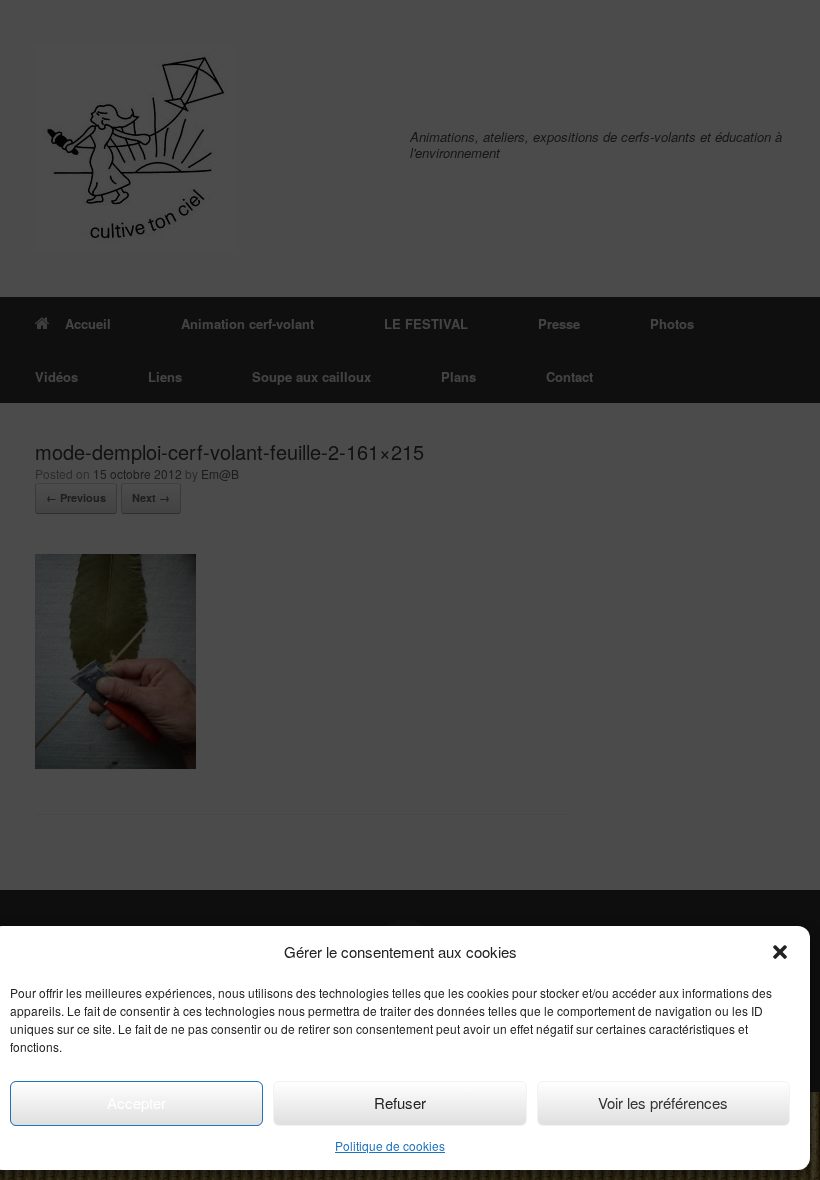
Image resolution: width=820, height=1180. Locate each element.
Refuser (400, 1102)
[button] (780, 952)
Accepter (136, 1102)
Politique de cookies (390, 1145)
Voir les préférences (663, 1102)
